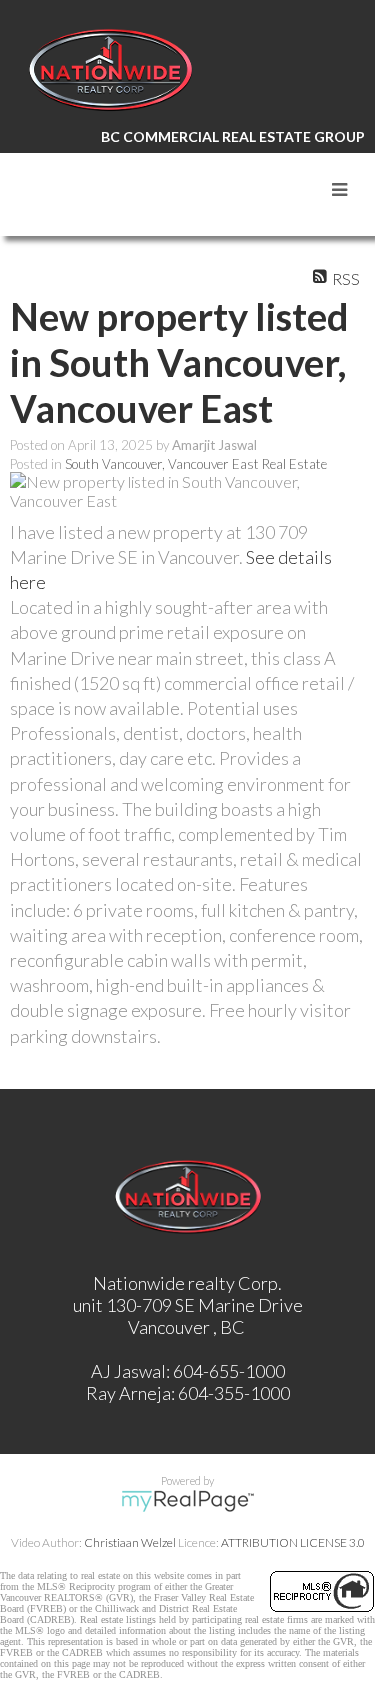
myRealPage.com (187, 1501)
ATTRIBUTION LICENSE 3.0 (293, 1542)
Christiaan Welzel (130, 1542)
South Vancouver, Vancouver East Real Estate (196, 464)
